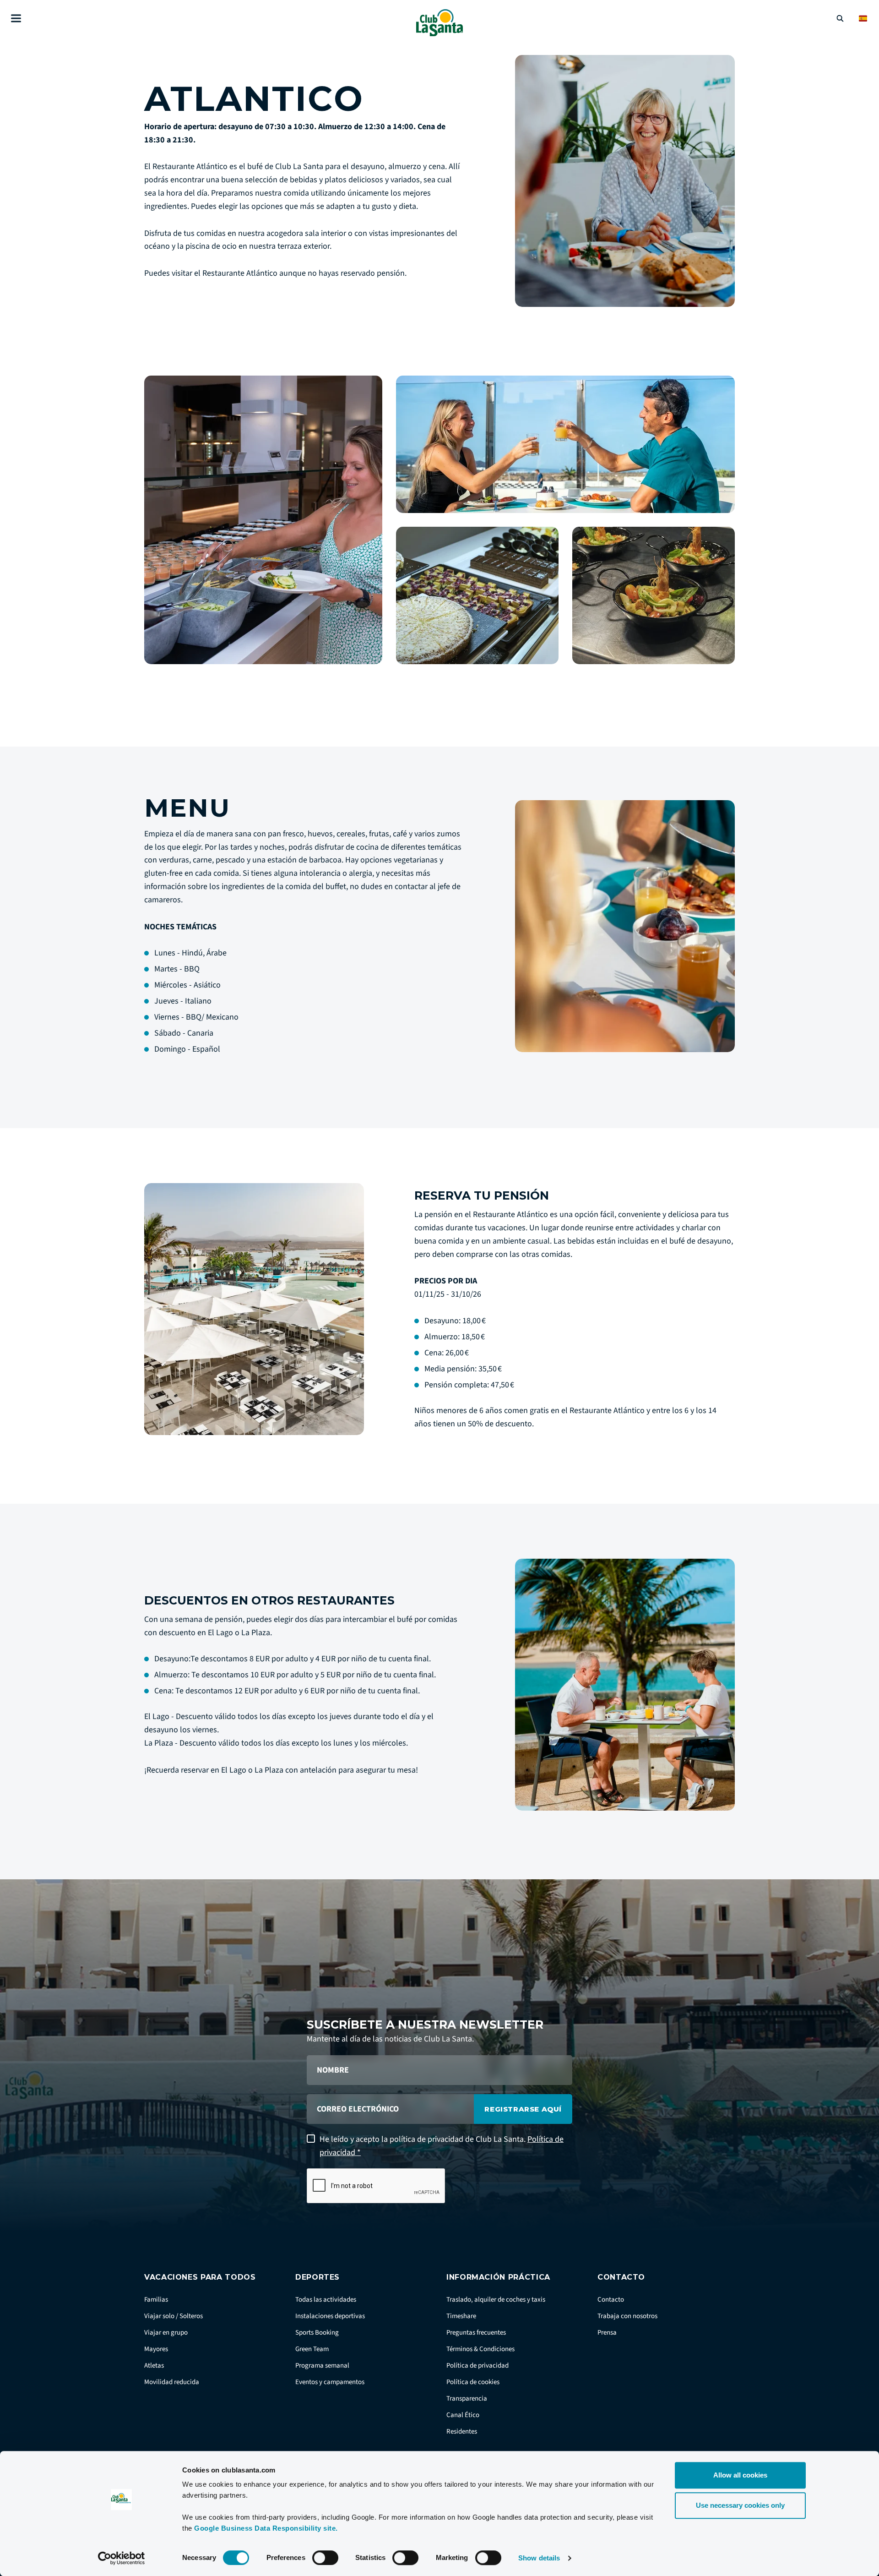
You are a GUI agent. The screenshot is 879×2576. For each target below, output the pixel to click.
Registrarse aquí (523, 2109)
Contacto (611, 2300)
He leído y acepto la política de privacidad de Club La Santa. (442, 2146)
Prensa (607, 2333)
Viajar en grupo (166, 2333)
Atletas (154, 2366)
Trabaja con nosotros (627, 2316)
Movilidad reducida (172, 2382)
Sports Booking (317, 2333)
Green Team (312, 2349)
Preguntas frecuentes (476, 2333)
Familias (156, 2300)
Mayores (156, 2349)
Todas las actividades (326, 2300)
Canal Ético (463, 2415)
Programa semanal (322, 2366)
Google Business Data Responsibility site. (266, 2528)
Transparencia (467, 2399)
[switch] (325, 2558)
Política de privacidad (477, 2366)
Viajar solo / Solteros (174, 2316)
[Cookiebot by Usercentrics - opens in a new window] (122, 2558)
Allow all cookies (740, 2475)
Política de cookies (473, 2382)
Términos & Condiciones (480, 2349)
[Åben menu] (16, 19)
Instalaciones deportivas (330, 2316)
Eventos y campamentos (330, 2382)
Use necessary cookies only (740, 2505)
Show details (539, 2558)
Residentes (462, 2431)
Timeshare (461, 2316)
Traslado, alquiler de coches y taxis (496, 2300)
